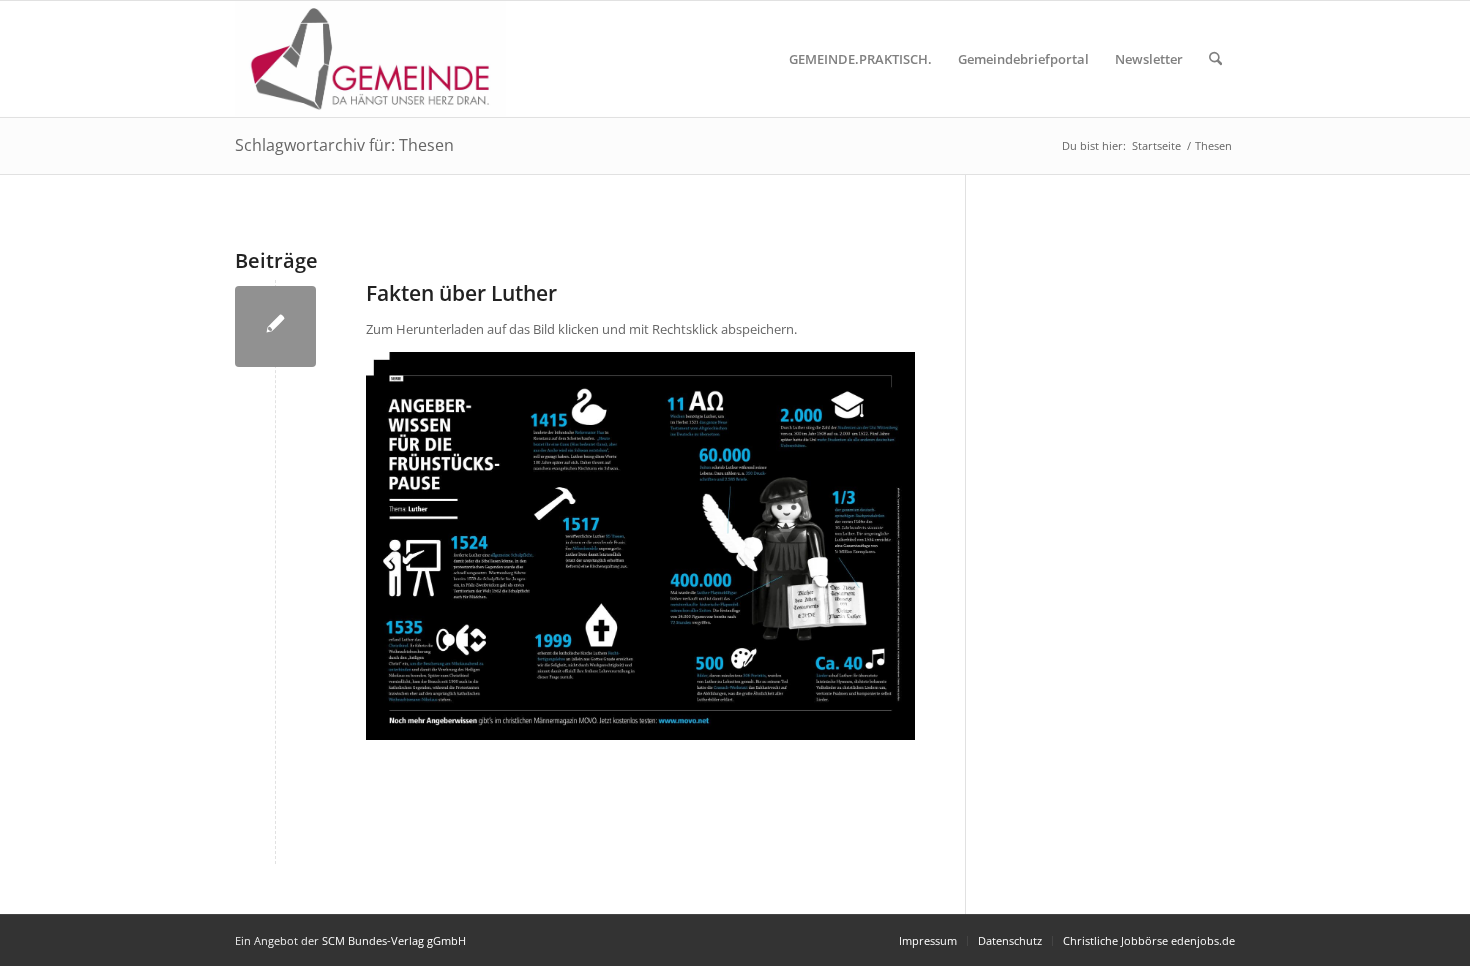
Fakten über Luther (461, 293)
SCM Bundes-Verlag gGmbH (394, 940)
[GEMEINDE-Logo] (370, 59)
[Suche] (1215, 59)
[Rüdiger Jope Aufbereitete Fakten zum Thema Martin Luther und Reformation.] (275, 326)
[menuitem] (860, 59)
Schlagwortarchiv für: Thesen (344, 145)
